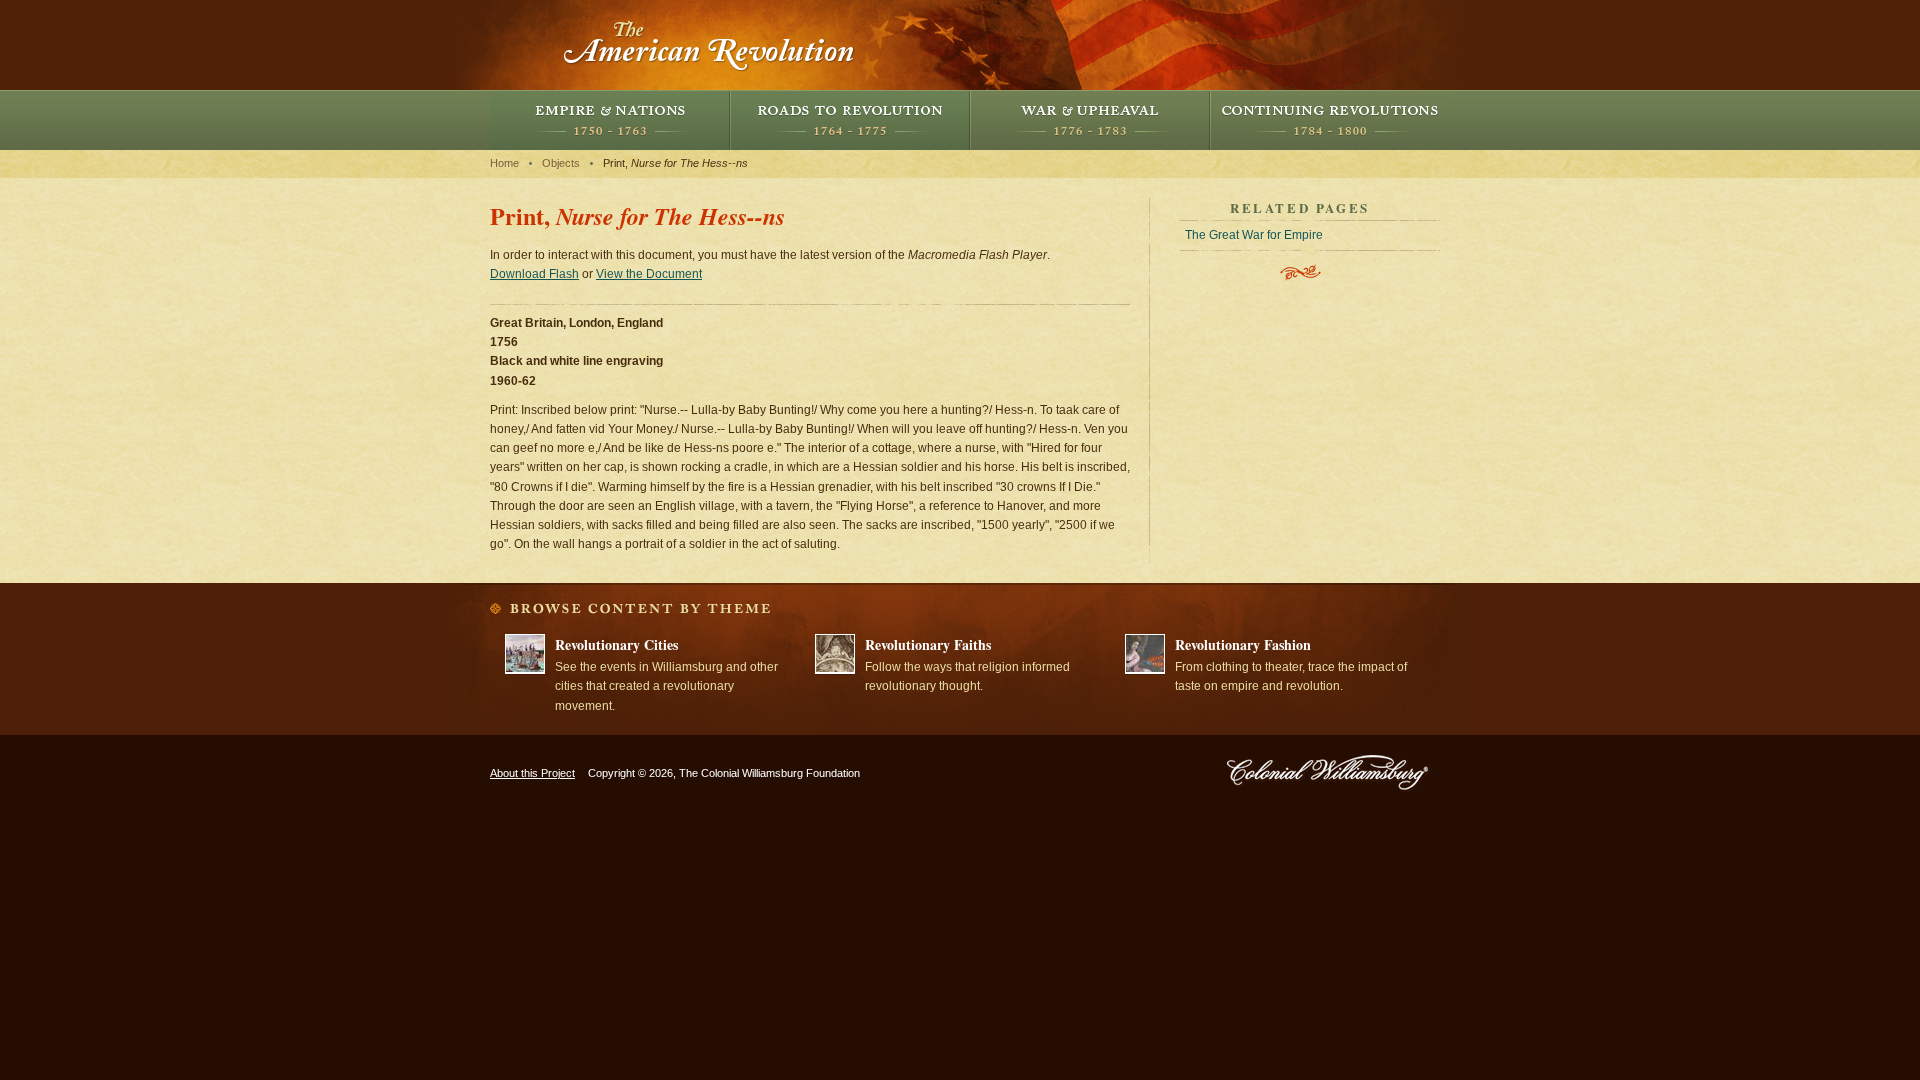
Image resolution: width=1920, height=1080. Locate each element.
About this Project (532, 773)
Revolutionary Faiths (928, 644)
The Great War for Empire (1254, 235)
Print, (675, 163)
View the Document (649, 274)
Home (504, 163)
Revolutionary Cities (616, 644)
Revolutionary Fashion (1243, 644)
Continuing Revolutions (1330, 120)
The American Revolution (710, 45)
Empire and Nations (610, 120)
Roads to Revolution (850, 120)
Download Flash (534, 274)
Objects (561, 163)
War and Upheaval (1090, 120)
